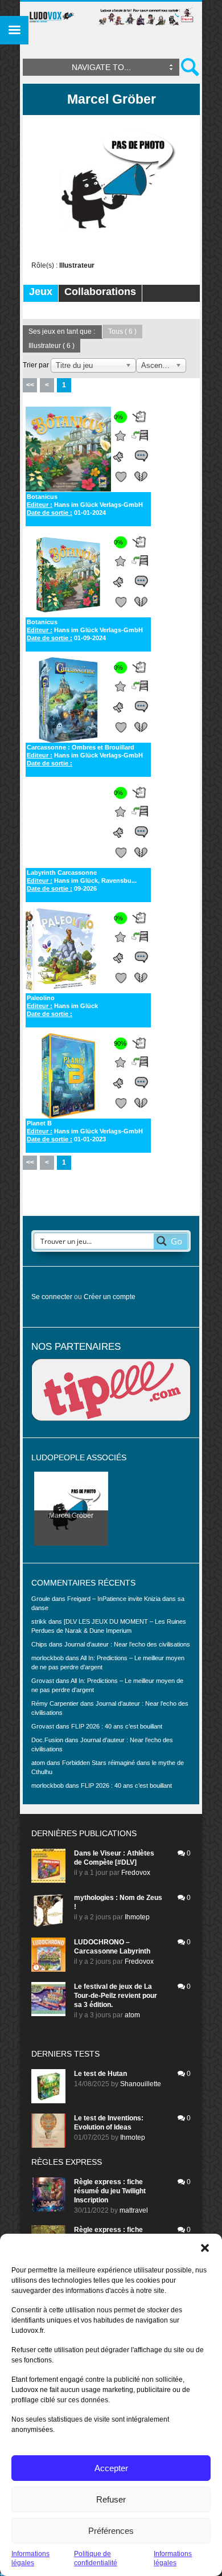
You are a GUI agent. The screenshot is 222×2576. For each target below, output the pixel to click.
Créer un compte (110, 1297)
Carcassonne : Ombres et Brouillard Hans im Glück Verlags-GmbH (85, 755)
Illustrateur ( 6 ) (52, 346)
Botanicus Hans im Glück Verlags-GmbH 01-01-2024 (85, 505)
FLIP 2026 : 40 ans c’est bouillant (117, 1726)
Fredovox (136, 1873)
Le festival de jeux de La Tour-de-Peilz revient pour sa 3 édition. (116, 1996)
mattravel (134, 2210)
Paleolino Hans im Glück (62, 1006)
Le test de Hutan (100, 2074)
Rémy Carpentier (55, 1703)
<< (30, 385)
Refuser (111, 2499)
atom (132, 2015)
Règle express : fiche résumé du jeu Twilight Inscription (110, 2191)
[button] (205, 2248)
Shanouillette (141, 2084)
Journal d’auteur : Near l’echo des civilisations (127, 1644)
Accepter (111, 2468)
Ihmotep (137, 1917)
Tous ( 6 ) (122, 331)
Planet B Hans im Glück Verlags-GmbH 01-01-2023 (85, 1131)
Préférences (111, 2531)
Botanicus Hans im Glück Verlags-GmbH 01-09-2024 (85, 630)
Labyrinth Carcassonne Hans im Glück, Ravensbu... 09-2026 (82, 880)
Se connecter (52, 1297)
